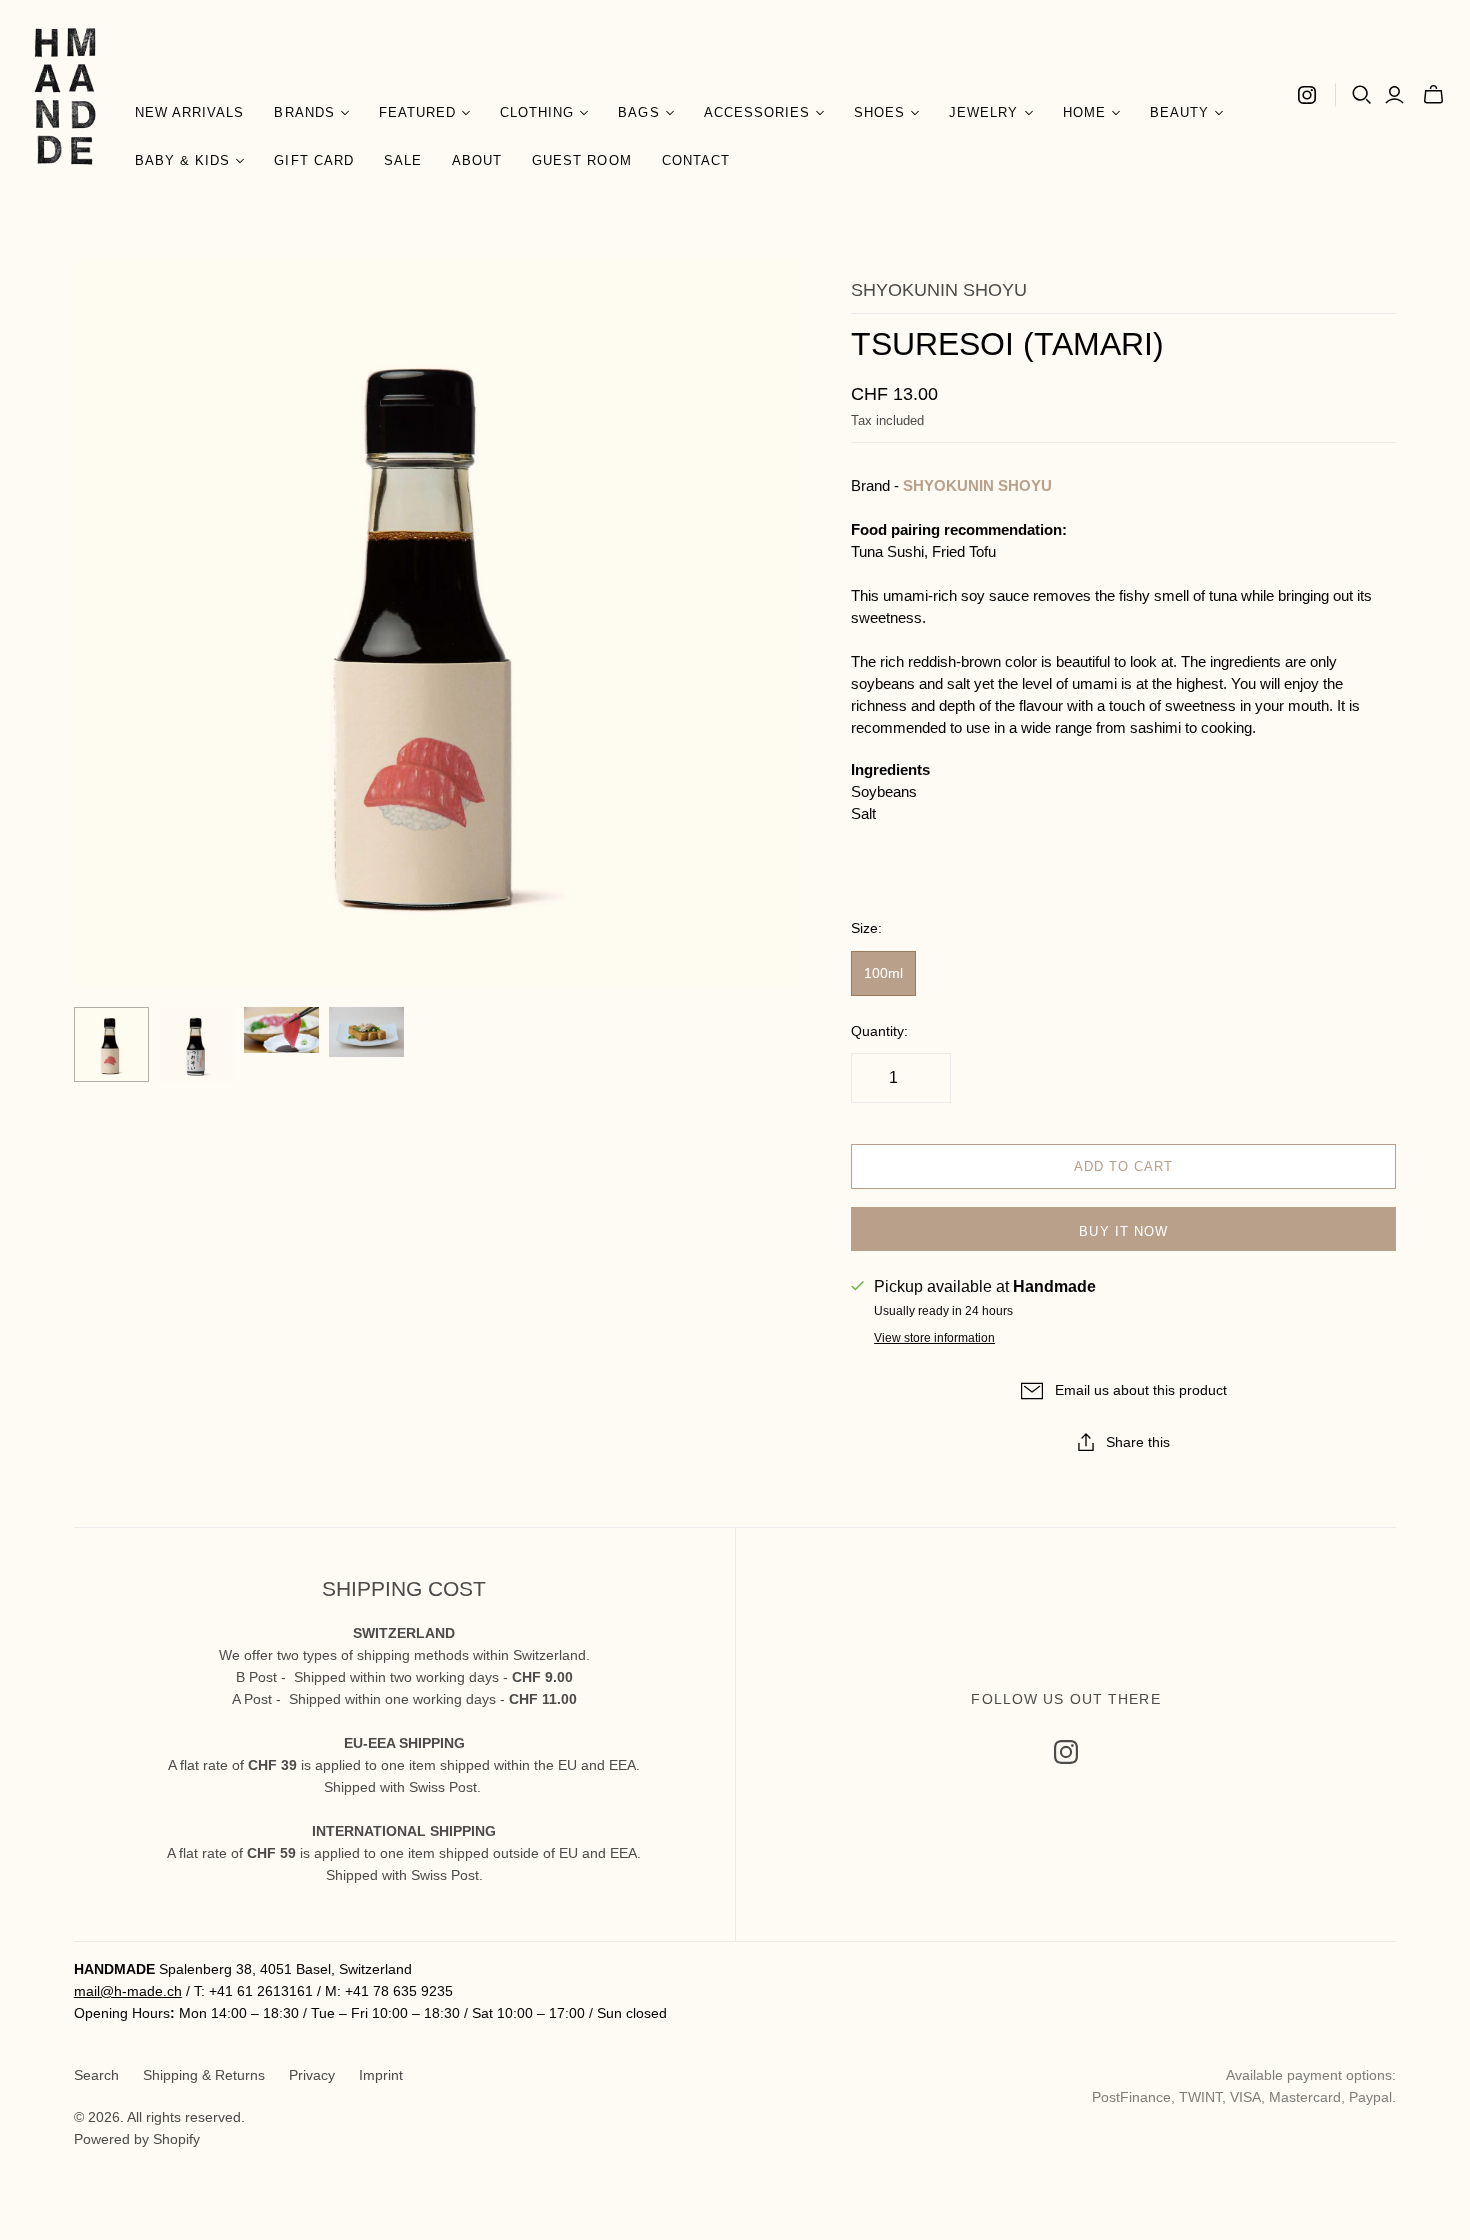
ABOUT (477, 160)
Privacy (312, 2075)
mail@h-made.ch (128, 1991)
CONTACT (696, 160)
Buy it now (1123, 1231)
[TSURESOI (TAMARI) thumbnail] (111, 1044)
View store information (934, 1338)
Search (96, 2075)
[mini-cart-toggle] (1433, 95)
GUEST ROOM (581, 160)
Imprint (381, 2075)
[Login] (1394, 95)
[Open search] (1362, 95)
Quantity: (879, 1031)
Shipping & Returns (204, 2075)
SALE (403, 160)
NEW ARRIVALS (189, 112)
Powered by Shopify (137, 2139)
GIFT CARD (313, 160)
